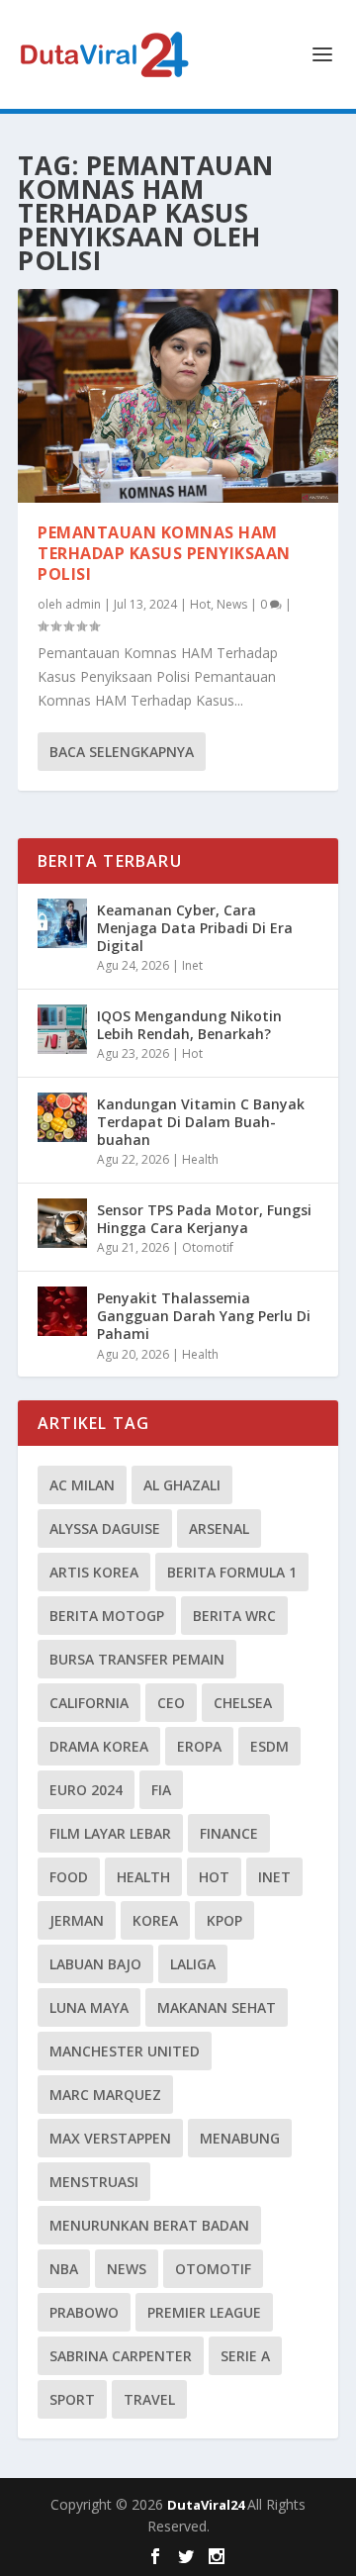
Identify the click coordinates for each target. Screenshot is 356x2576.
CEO (171, 1703)
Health (200, 1159)
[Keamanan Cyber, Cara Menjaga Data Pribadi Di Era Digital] (62, 923)
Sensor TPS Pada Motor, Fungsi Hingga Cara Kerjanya (204, 1219)
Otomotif (208, 1247)
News (232, 604)
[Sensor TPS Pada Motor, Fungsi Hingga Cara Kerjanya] (62, 1223)
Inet (192, 965)
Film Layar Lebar (110, 1833)
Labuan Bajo (95, 1964)
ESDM (269, 1746)
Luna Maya (89, 2007)
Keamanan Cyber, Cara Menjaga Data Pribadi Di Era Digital (195, 928)
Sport (72, 2399)
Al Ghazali (182, 1485)
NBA (64, 2269)
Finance (229, 1833)
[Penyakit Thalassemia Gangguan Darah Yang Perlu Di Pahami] (62, 1311)
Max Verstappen (110, 2138)
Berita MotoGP (107, 1616)
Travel (149, 2399)
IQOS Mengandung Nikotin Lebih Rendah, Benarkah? (189, 1025)
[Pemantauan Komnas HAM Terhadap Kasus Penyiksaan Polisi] (178, 396)
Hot (200, 604)
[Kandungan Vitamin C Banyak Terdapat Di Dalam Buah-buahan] (62, 1117)
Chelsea (243, 1703)
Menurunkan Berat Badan (149, 2225)
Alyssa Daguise (105, 1528)
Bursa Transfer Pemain (137, 1659)
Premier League (204, 2312)
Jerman (77, 1920)
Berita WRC (234, 1616)
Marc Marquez (105, 2095)
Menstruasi (94, 2182)
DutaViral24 (207, 2505)
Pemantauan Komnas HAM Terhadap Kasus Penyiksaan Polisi (164, 553)
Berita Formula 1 (232, 1572)
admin (83, 604)
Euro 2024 (86, 1790)
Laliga (193, 1964)
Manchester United (125, 2051)
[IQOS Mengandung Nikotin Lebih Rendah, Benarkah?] (62, 1029)
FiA (161, 1790)
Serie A (245, 2356)
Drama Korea (99, 1746)
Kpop (224, 1920)
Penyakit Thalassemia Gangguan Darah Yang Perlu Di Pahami (204, 1316)
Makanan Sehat (217, 2007)
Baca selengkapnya (122, 752)
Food (69, 1877)
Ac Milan (82, 1485)
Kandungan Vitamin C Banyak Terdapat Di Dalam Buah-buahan (201, 1122)
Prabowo (84, 2312)
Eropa (199, 1746)
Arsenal (219, 1528)
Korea (155, 1920)
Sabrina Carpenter (121, 2356)
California (89, 1703)
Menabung (240, 2138)
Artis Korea (94, 1572)
